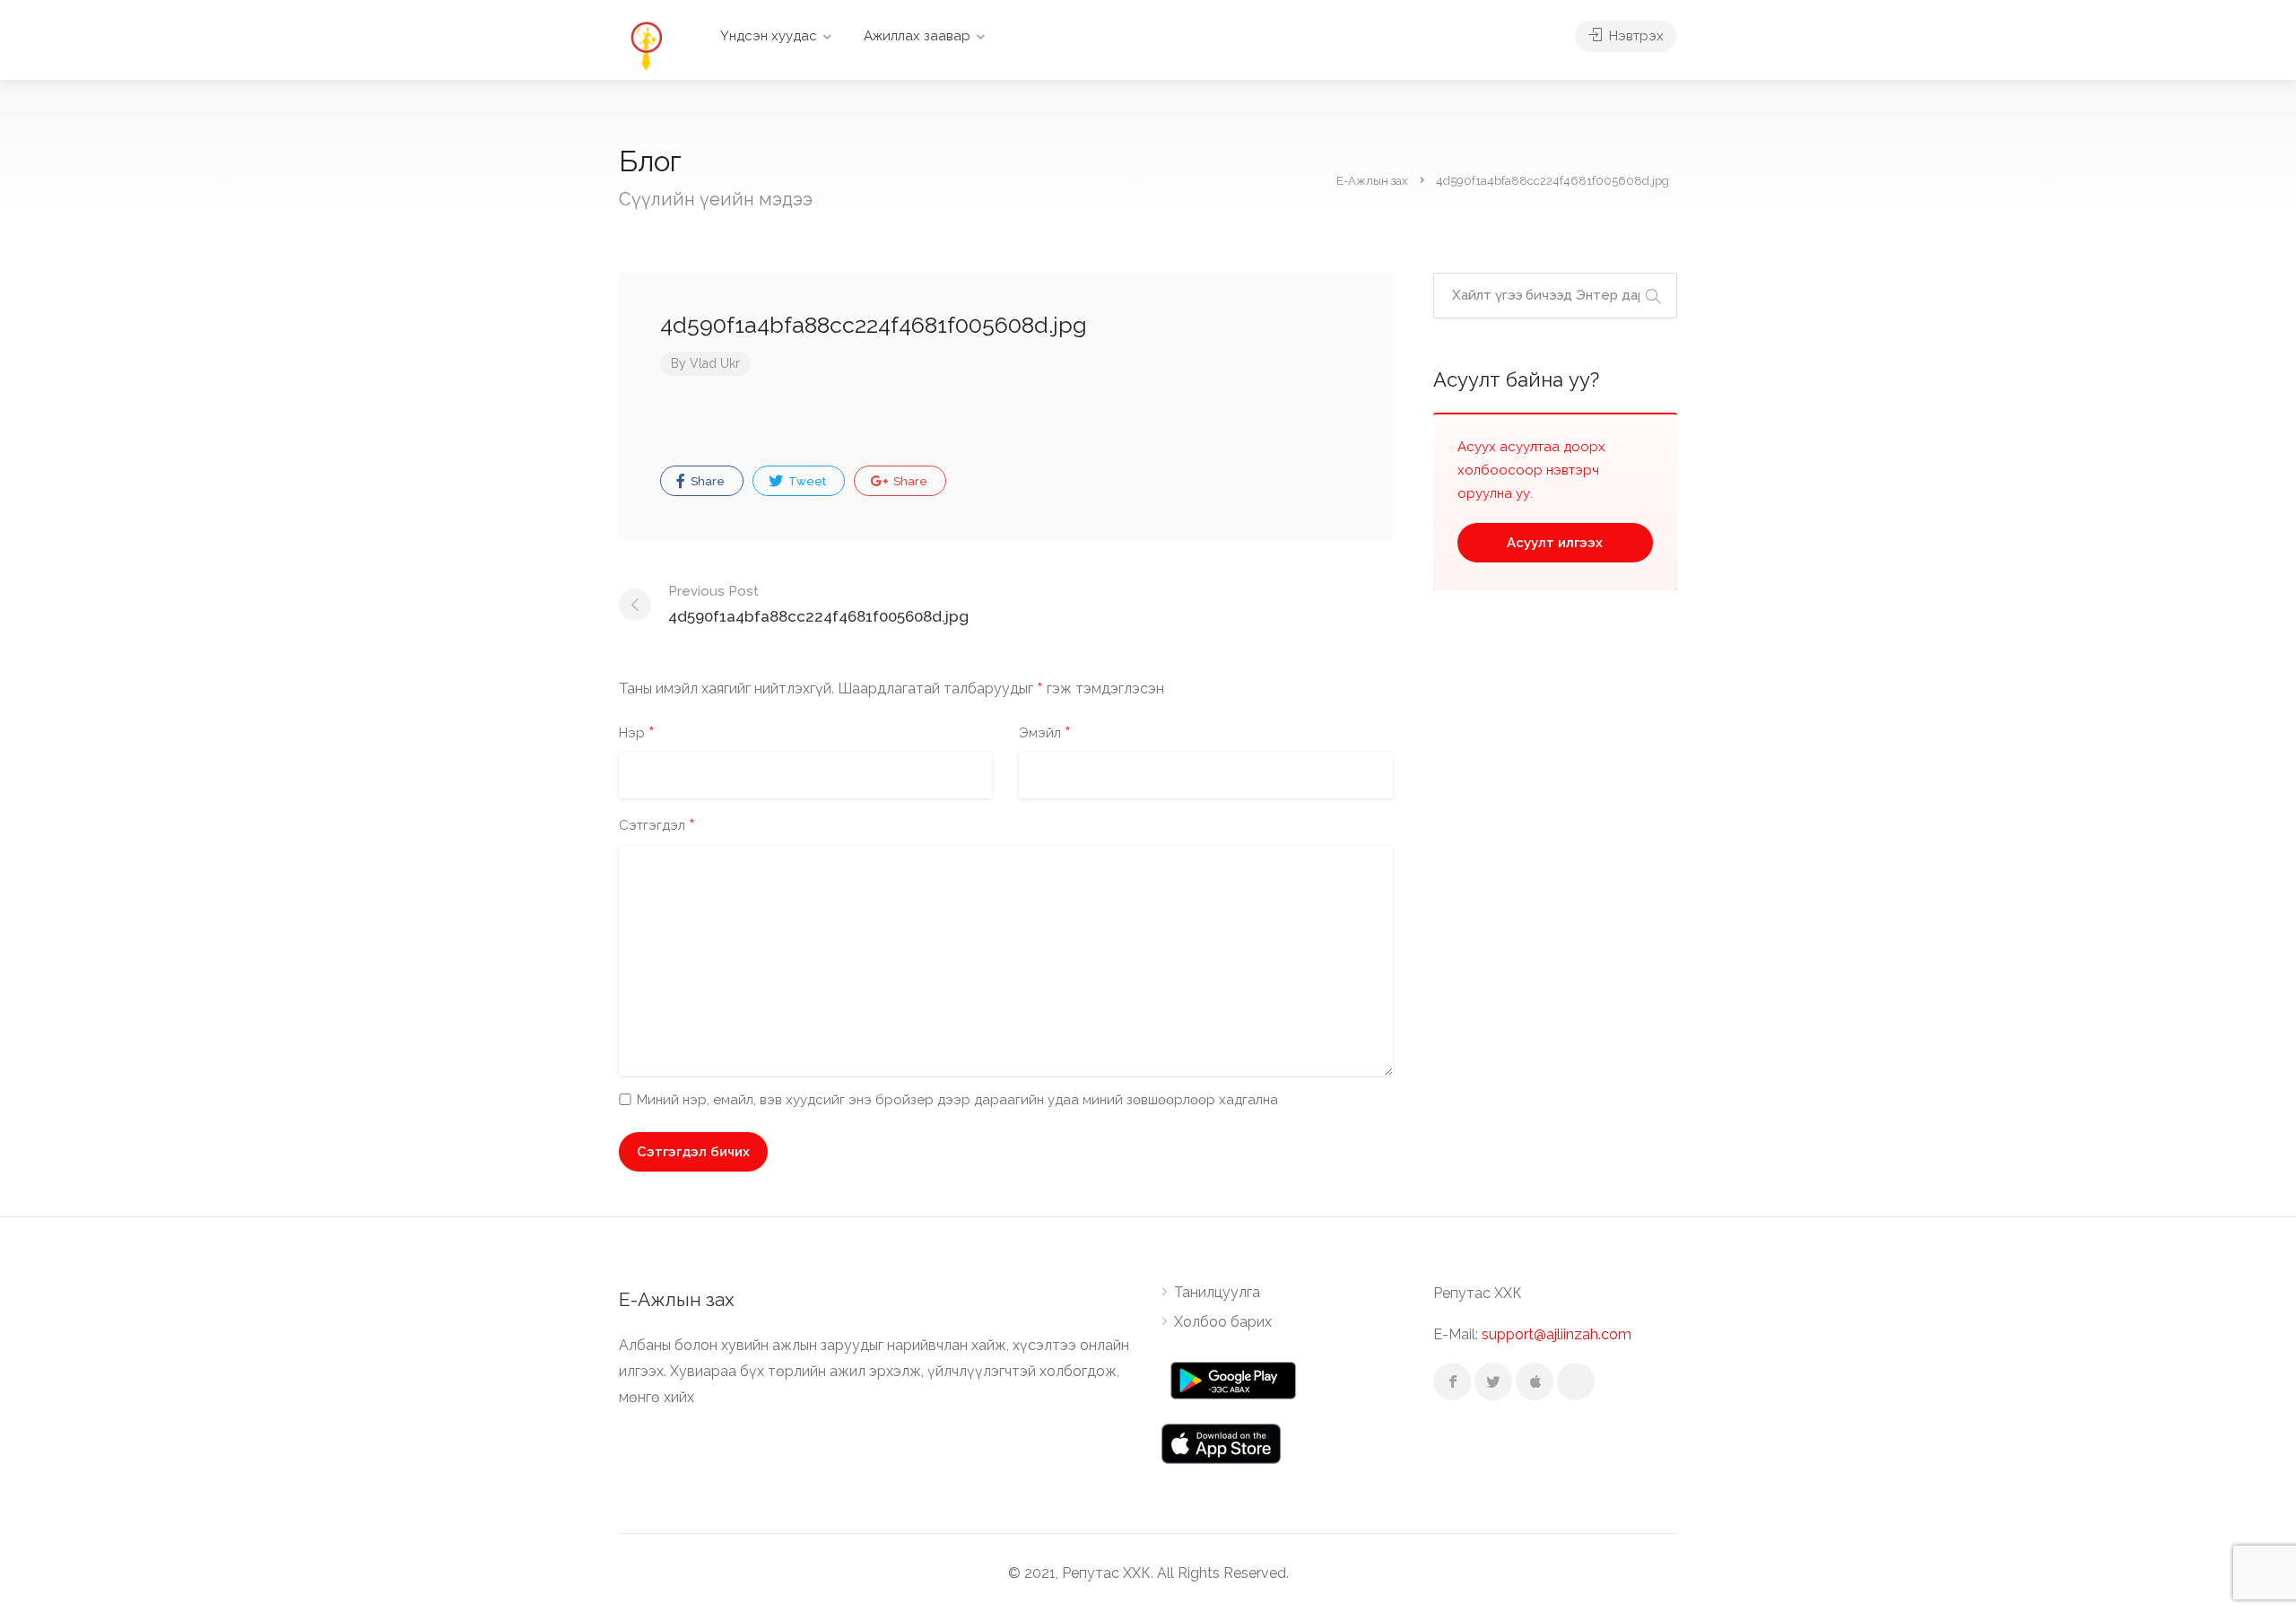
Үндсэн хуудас (769, 36)
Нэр (637, 734)
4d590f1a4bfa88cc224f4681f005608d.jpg (818, 604)
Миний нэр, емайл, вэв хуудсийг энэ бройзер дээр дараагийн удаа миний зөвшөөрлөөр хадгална (957, 1100)
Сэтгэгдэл (657, 826)
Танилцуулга (1217, 1292)
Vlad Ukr (715, 363)
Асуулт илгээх (1555, 543)
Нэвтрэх (1635, 36)
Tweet (806, 481)
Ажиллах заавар (917, 36)
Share (706, 481)
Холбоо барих (1223, 1322)
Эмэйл (1045, 734)
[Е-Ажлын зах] (646, 44)
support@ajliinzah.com (1557, 1334)
